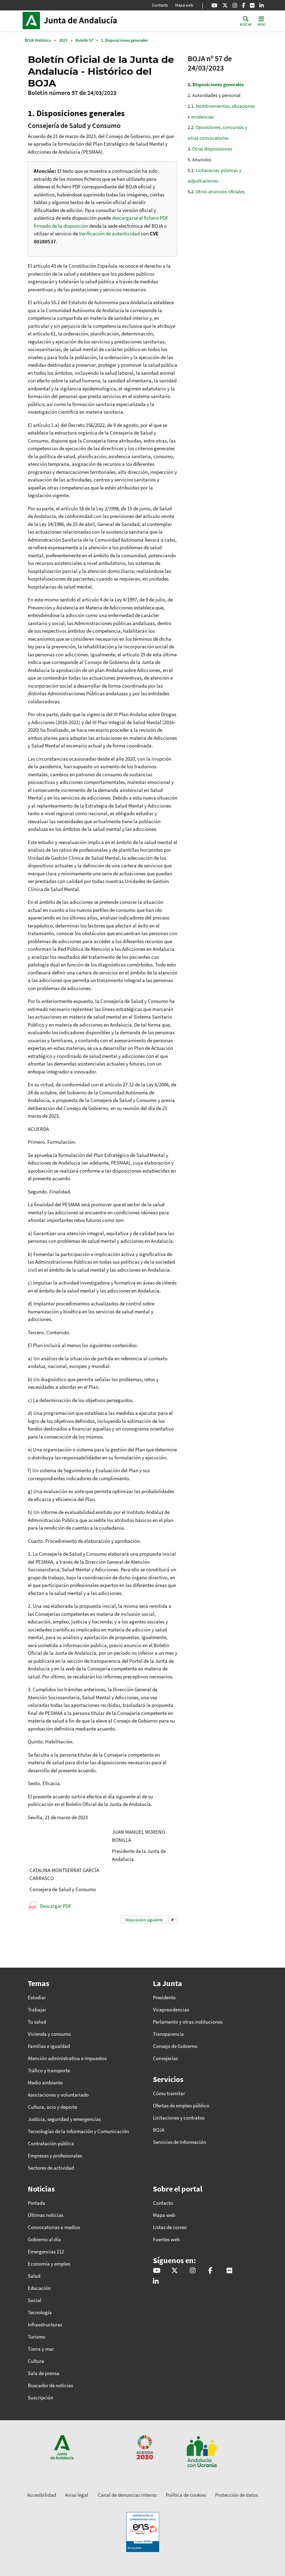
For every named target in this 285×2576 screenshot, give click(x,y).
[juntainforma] (252, 5)
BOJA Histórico (38, 40)
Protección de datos (237, 2495)
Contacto (160, 5)
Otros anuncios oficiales (220, 192)
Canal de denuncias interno (127, 2495)
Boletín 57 (84, 40)
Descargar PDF (56, 1906)
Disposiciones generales (218, 84)
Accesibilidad (42, 2495)
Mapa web (184, 5)
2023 (63, 40)
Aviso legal (77, 2495)
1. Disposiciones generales (124, 40)
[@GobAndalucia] (214, 5)
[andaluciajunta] (225, 5)
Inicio (91, 21)
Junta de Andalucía (33, 21)
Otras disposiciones (212, 149)
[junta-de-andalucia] (262, 5)
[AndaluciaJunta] (243, 5)
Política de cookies (186, 2495)
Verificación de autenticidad (110, 233)
